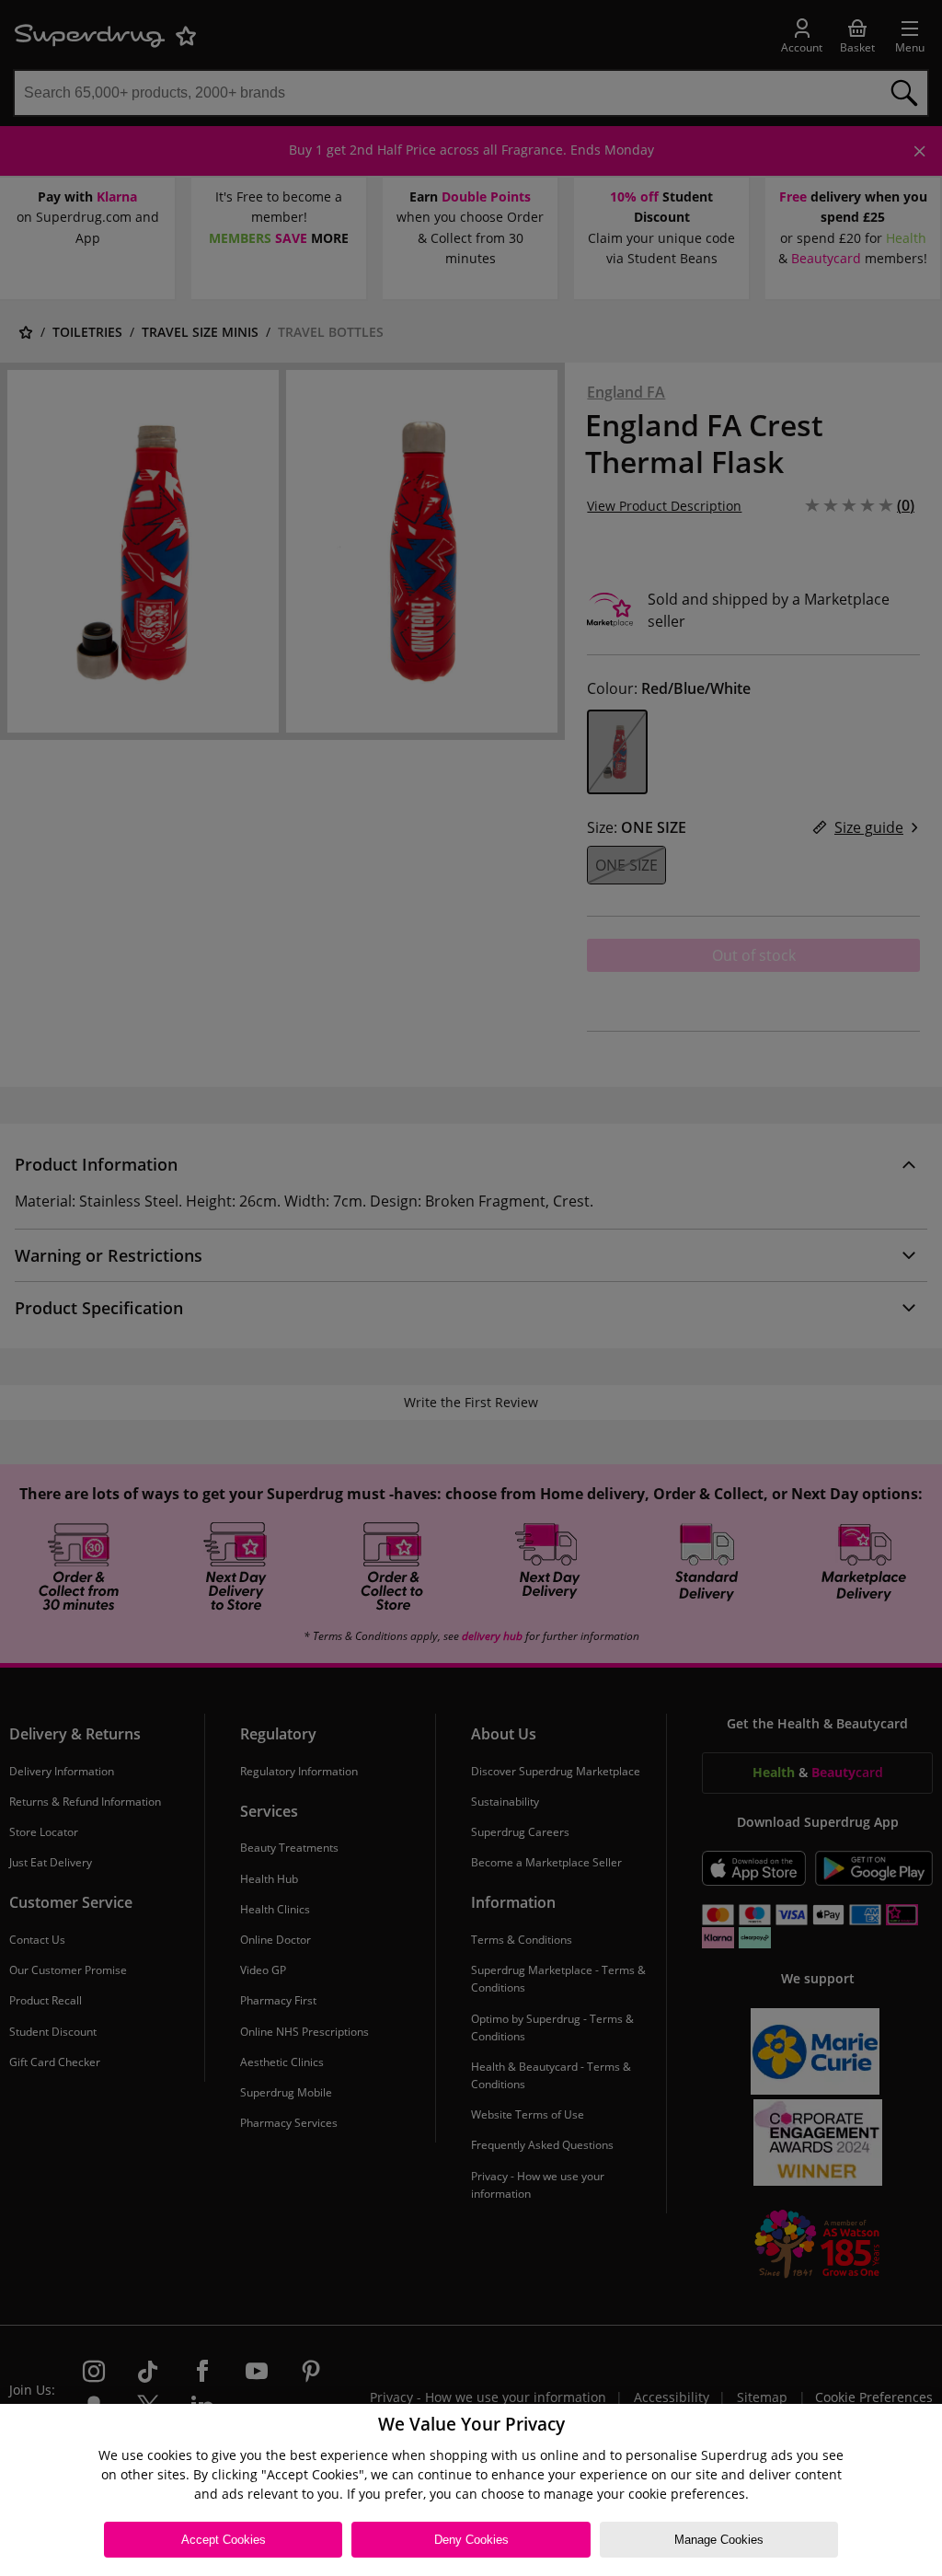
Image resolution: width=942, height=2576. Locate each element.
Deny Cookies (471, 2540)
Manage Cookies (719, 2540)
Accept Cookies (224, 2540)
